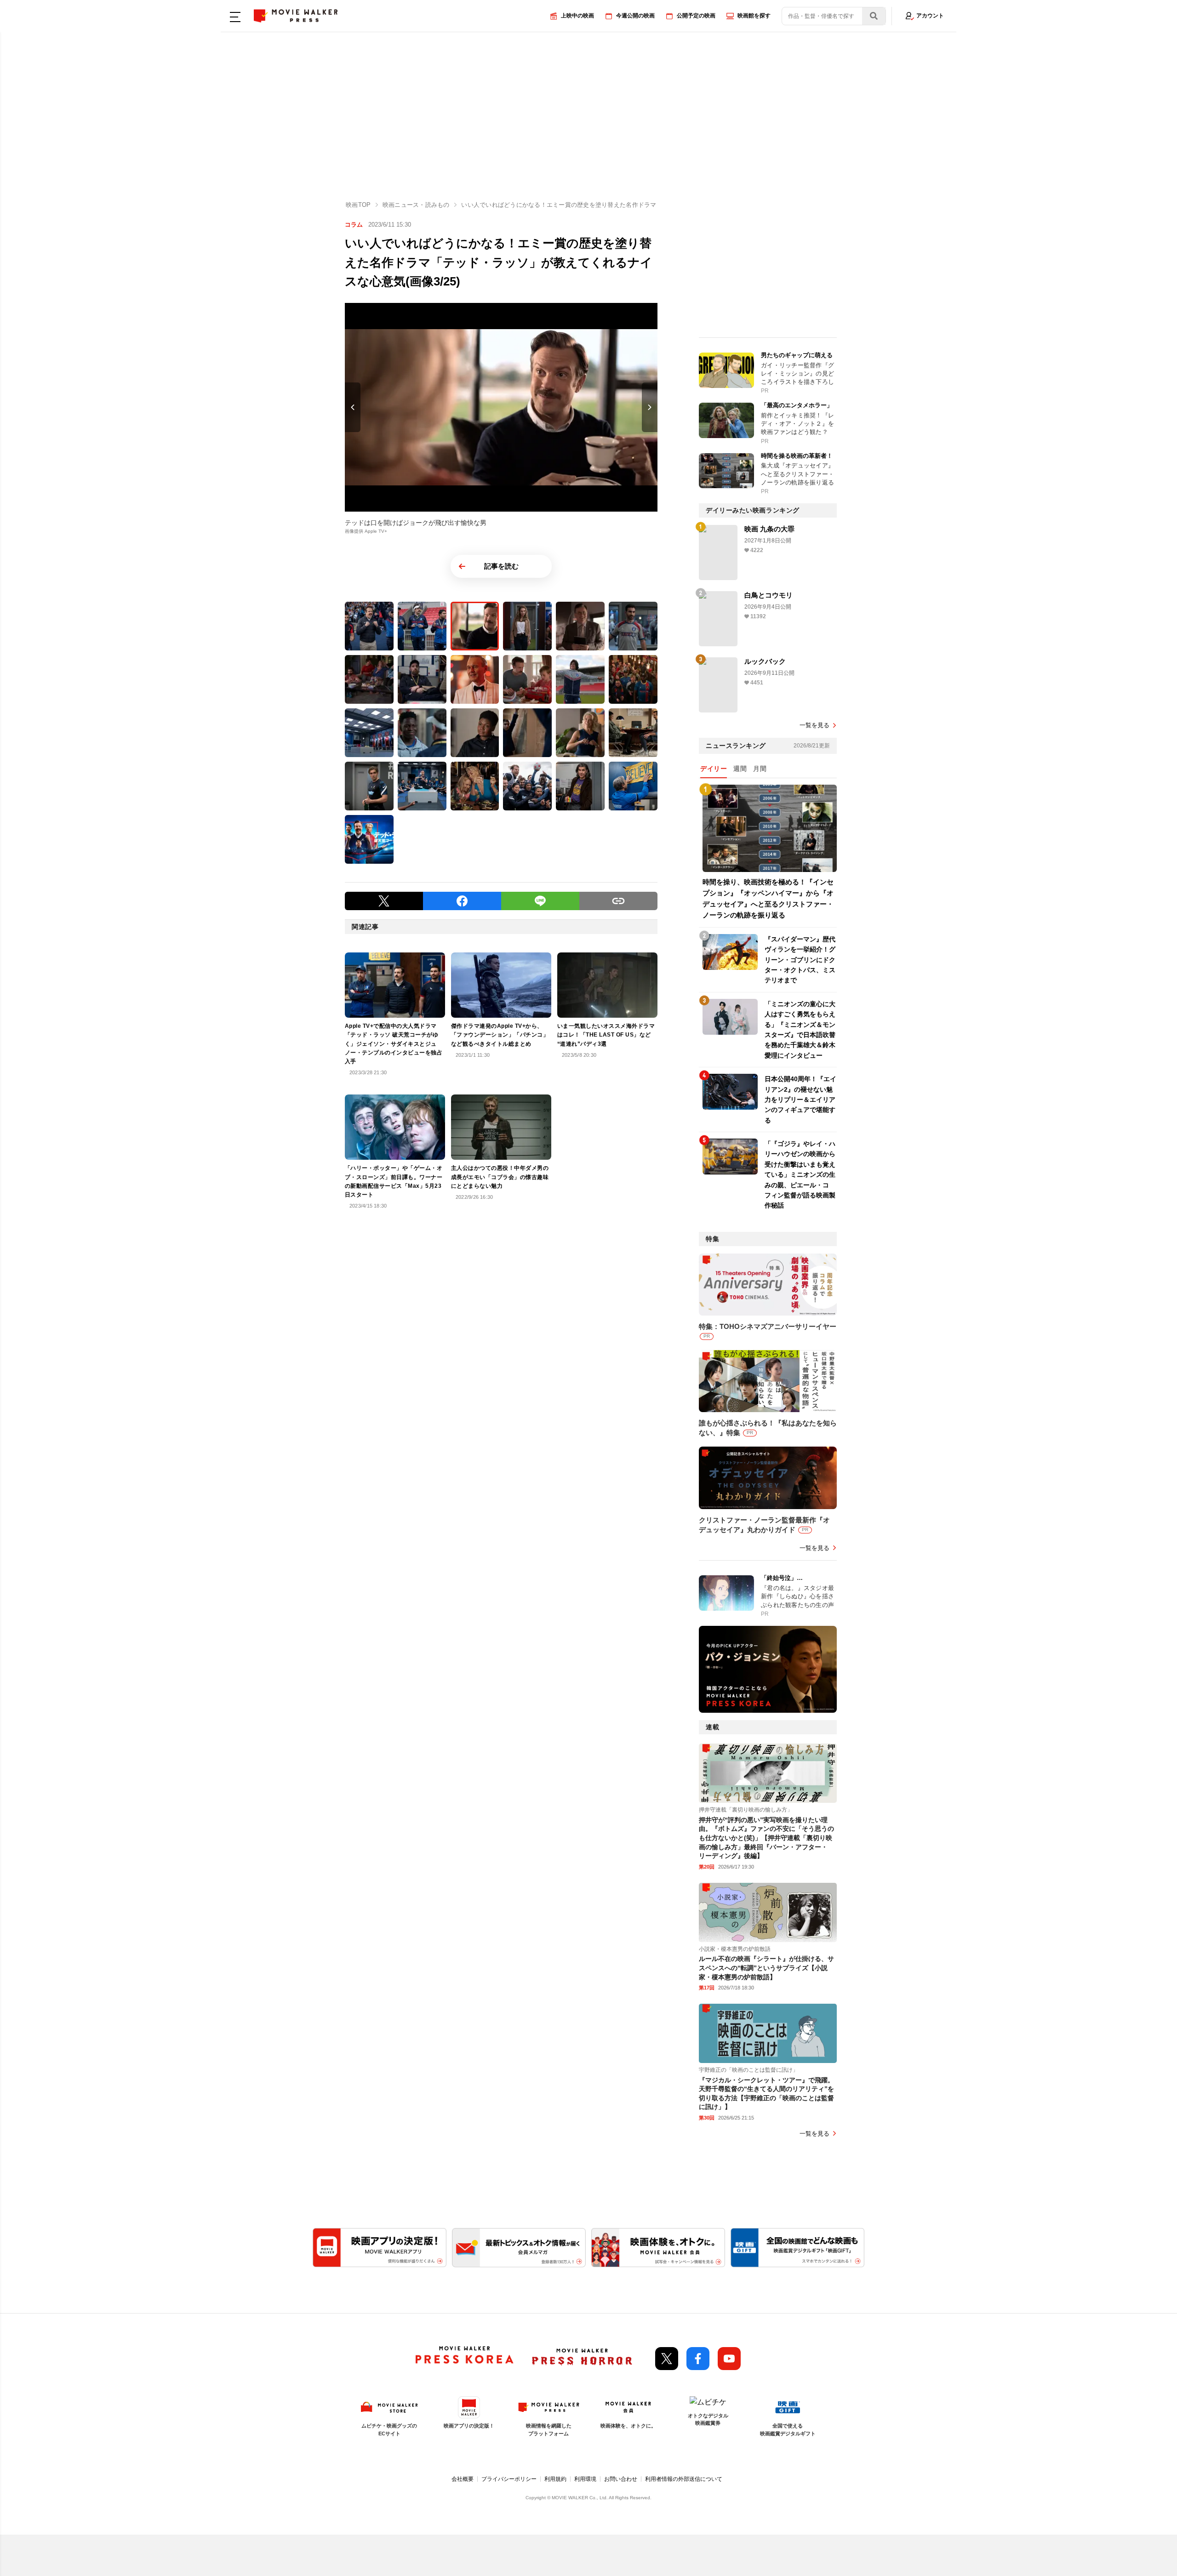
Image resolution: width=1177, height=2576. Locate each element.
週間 (740, 769)
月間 (760, 769)
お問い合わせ (621, 2479)
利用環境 (585, 2479)
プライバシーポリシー (509, 2479)
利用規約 (555, 2479)
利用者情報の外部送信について (684, 2479)
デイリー (714, 769)
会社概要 (463, 2479)
